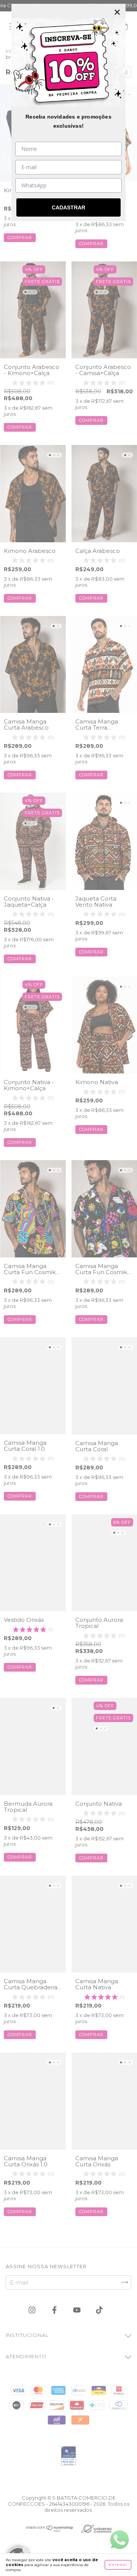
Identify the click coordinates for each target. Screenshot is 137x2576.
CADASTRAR (68, 207)
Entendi (118, 2565)
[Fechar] (117, 12)
